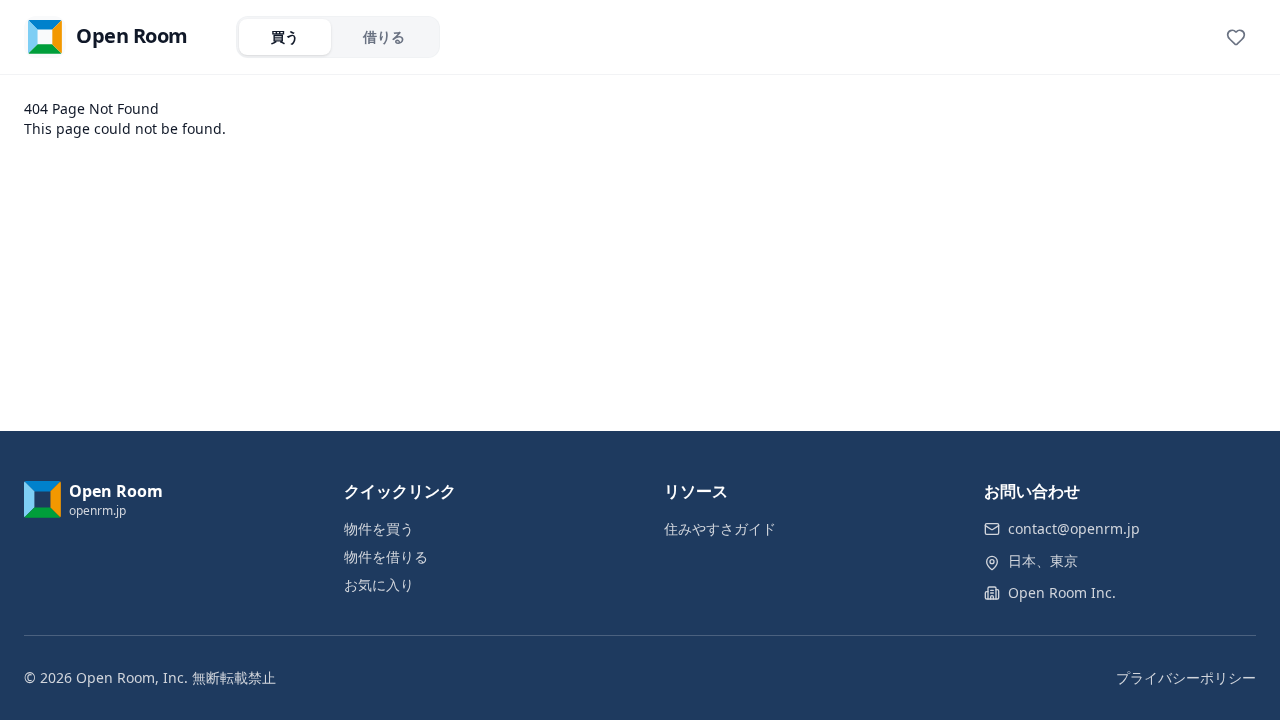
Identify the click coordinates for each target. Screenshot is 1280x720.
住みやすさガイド (720, 528)
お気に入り (379, 584)
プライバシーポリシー (1186, 677)
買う (285, 36)
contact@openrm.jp (1074, 528)
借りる (384, 36)
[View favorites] (1236, 37)
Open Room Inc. (1062, 592)
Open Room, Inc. (132, 677)
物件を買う (379, 528)
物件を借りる (386, 556)
